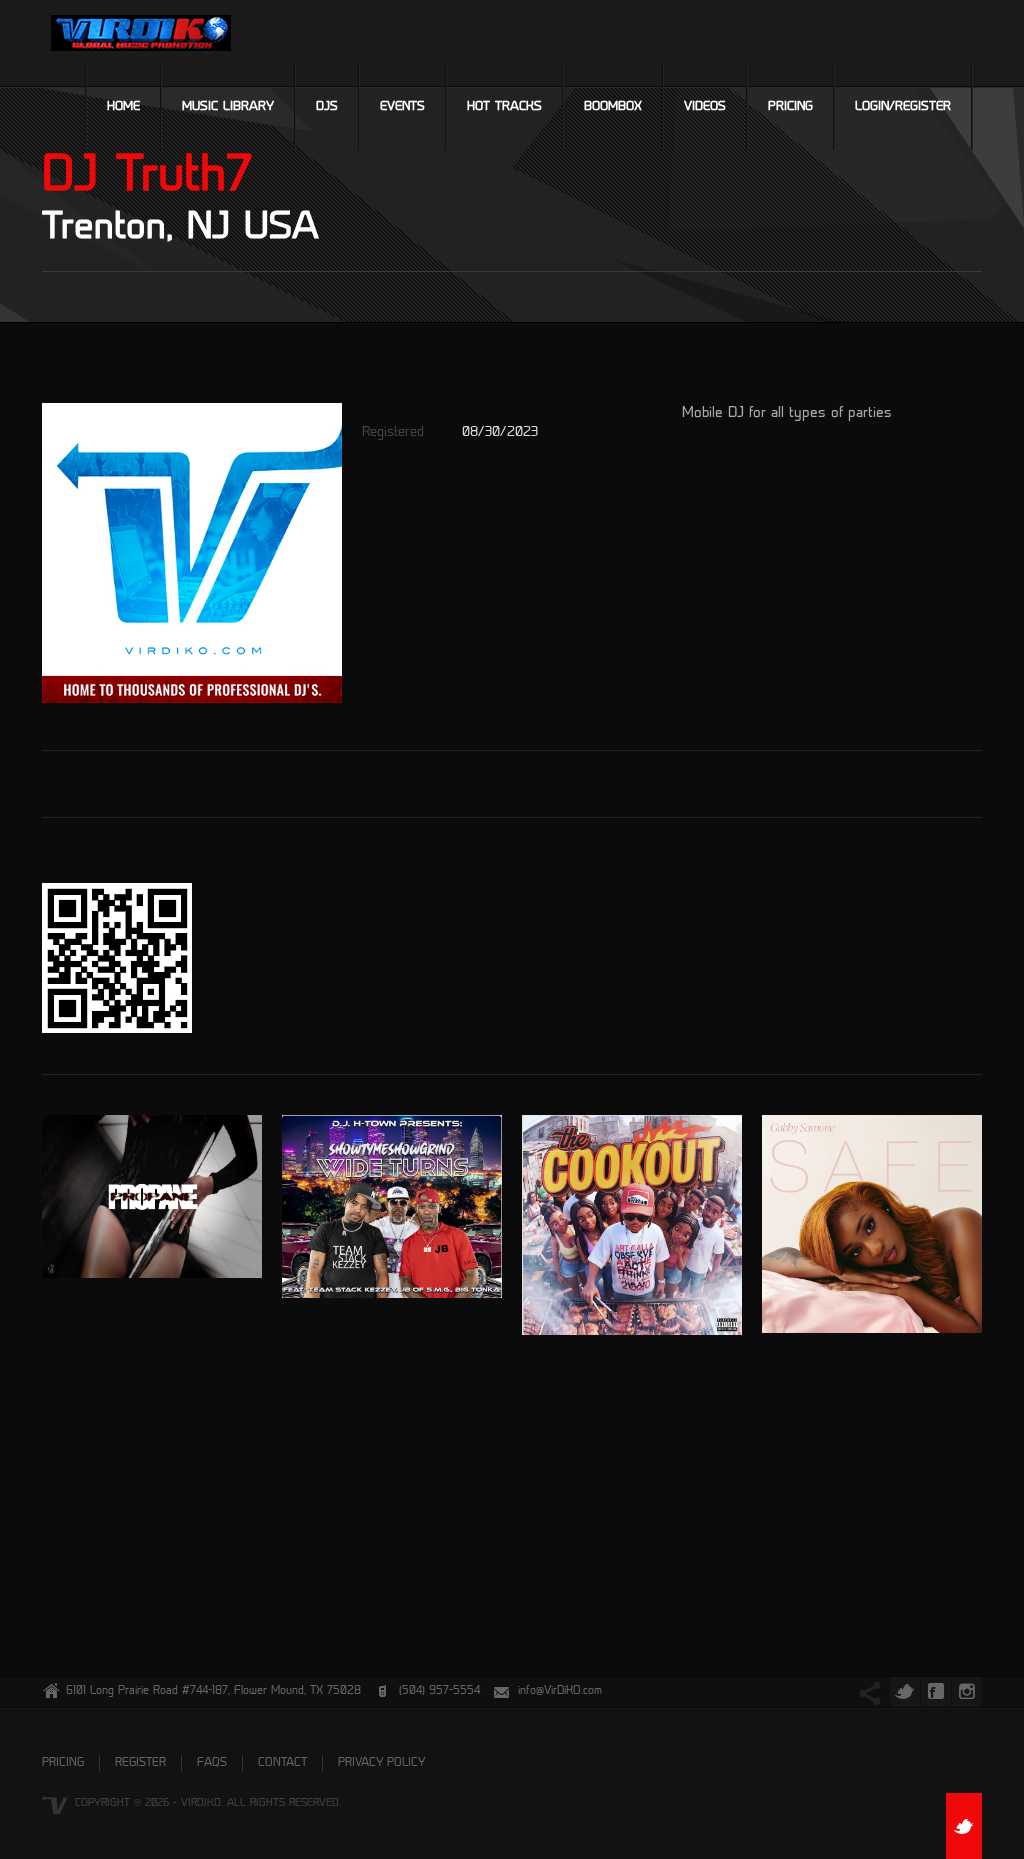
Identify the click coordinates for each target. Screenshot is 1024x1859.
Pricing (790, 107)
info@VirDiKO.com (560, 1691)
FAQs (212, 1763)
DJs (327, 107)
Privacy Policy (381, 1763)
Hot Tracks (504, 107)
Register (140, 1763)
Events (402, 107)
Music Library (228, 107)
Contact (282, 1763)
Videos (705, 107)
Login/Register (903, 107)
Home (123, 107)
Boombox (613, 107)
